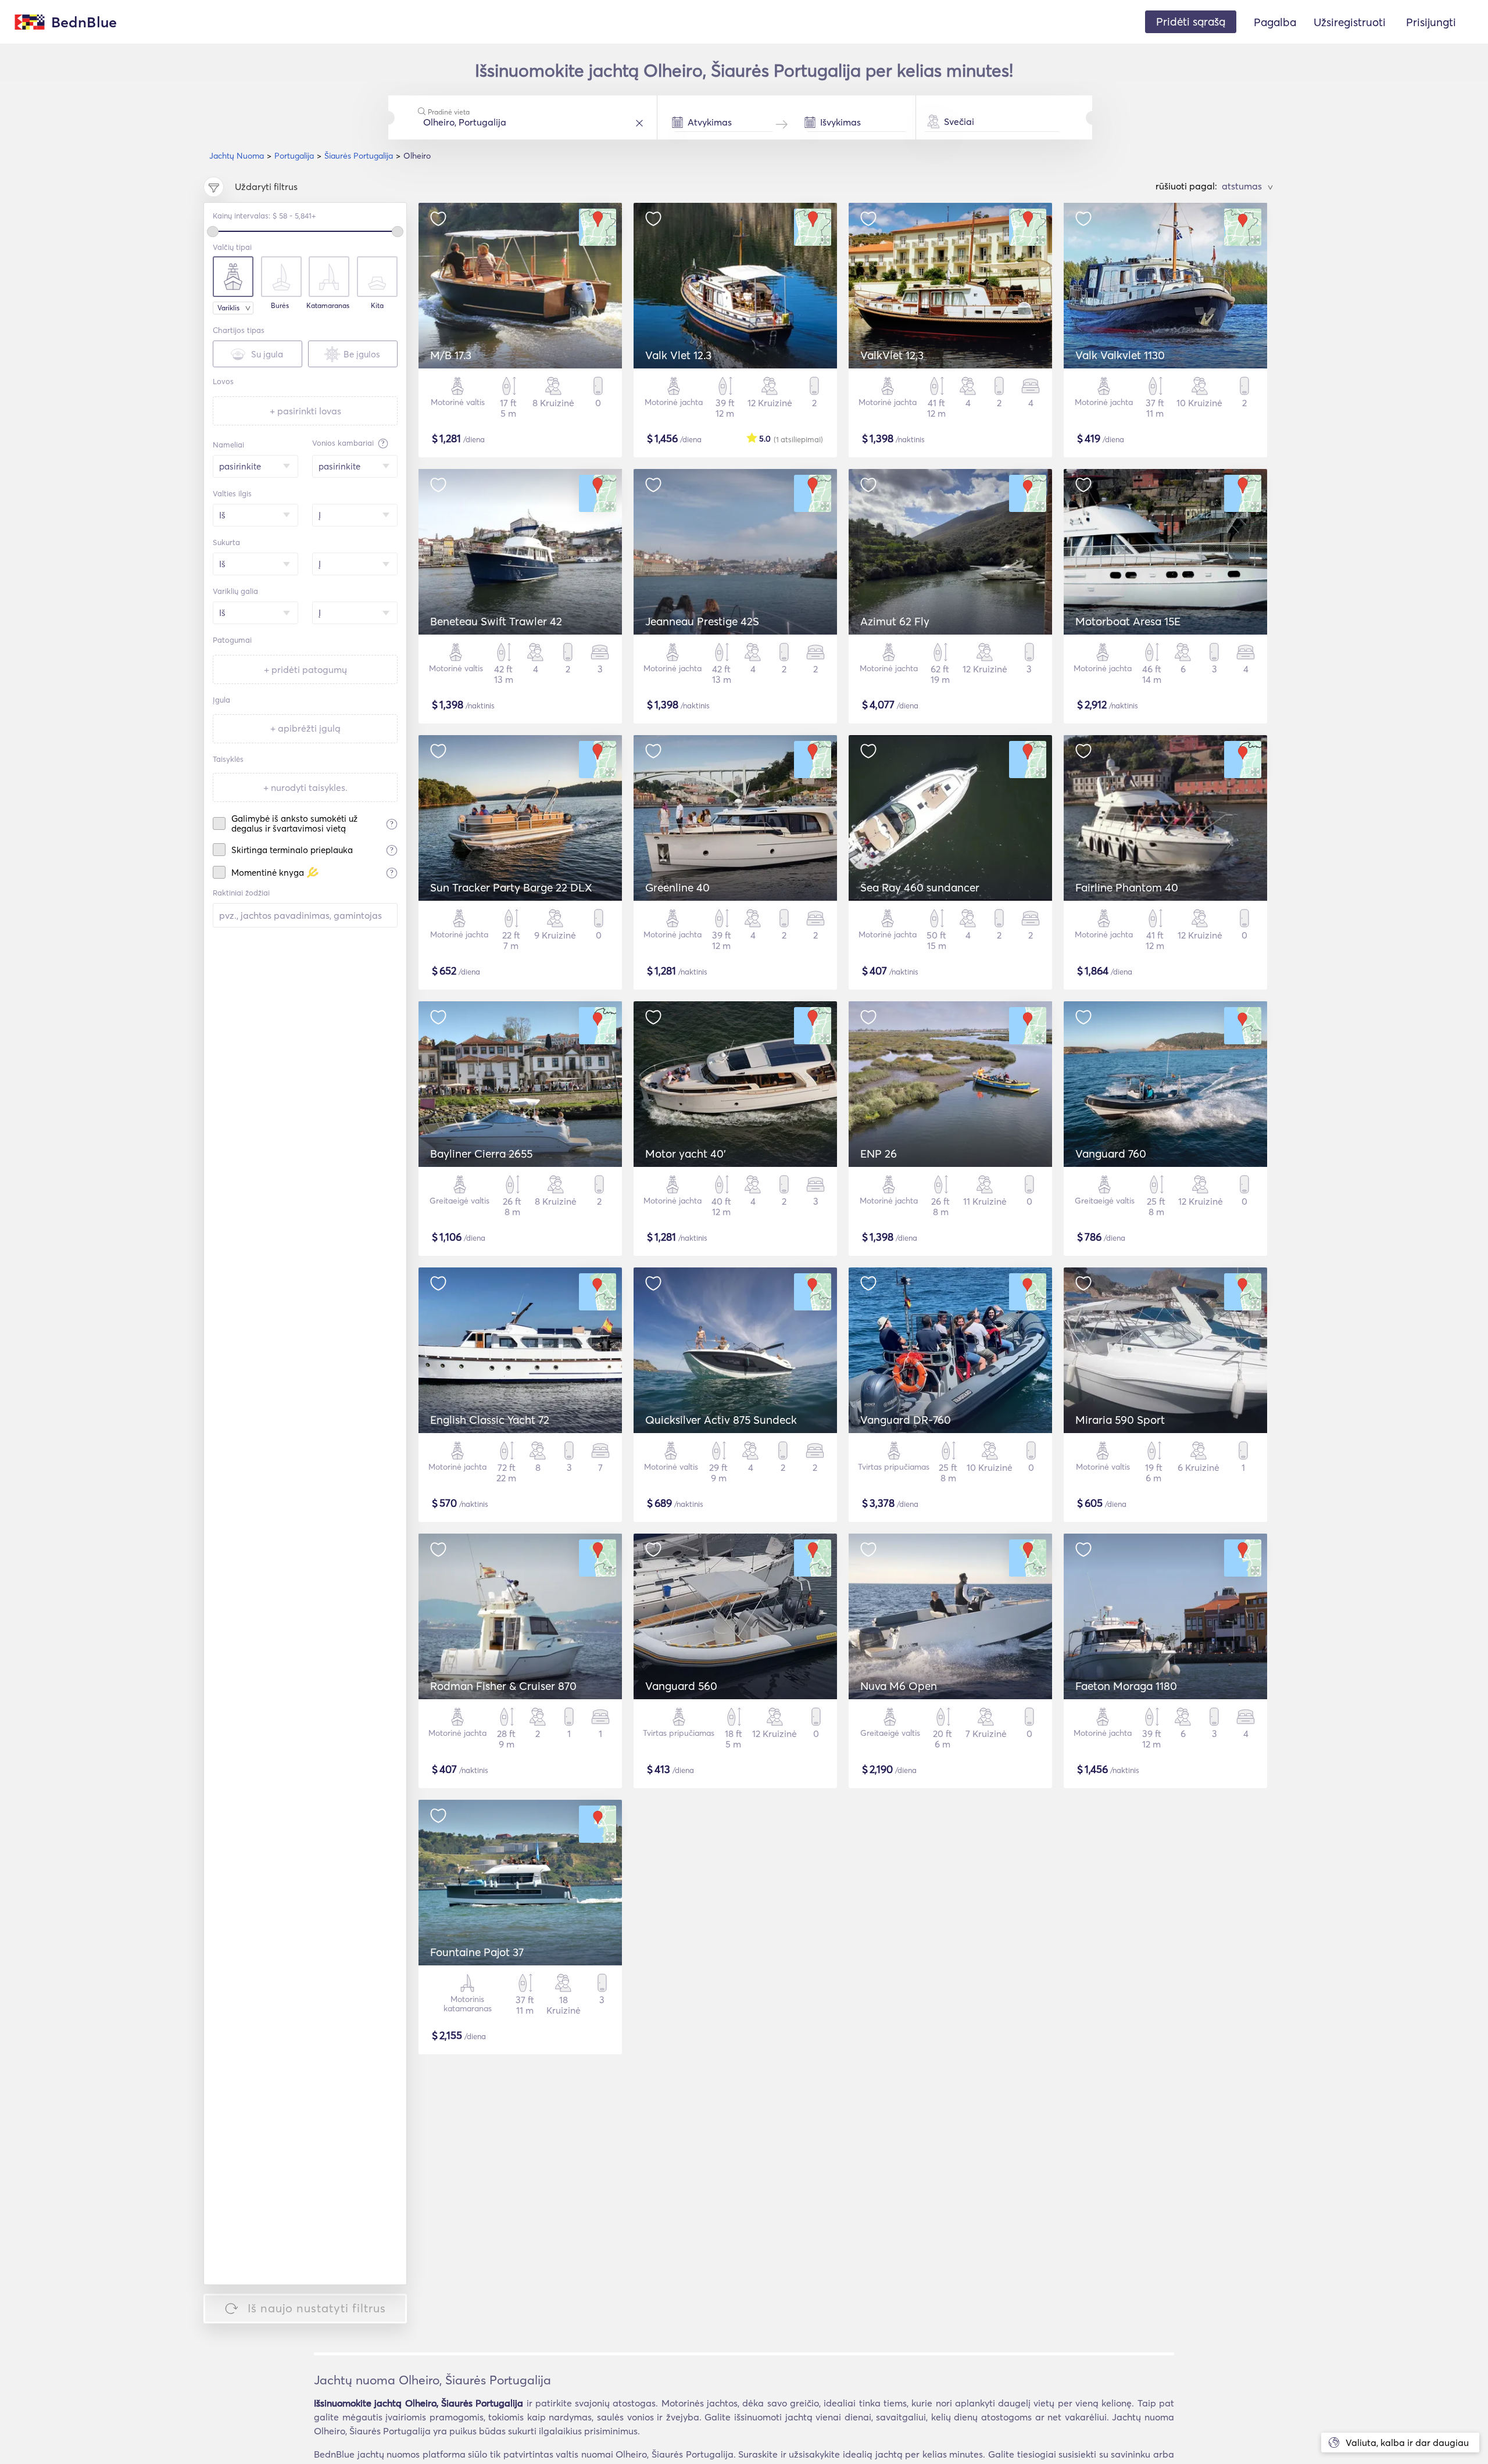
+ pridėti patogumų (305, 669)
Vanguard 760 (1111, 1154)
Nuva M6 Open (899, 1686)
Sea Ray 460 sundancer (920, 887)
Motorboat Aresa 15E (1128, 621)
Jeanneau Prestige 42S (702, 621)
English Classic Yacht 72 (490, 1420)
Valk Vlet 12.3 (678, 355)
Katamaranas (328, 306)
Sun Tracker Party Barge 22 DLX (511, 887)
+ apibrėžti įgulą (305, 728)
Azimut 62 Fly (895, 621)
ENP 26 (879, 1154)
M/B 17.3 (451, 355)
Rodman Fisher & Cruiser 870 (503, 1686)
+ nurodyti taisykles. (305, 787)
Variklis (228, 308)
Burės (280, 306)
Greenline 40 (677, 887)
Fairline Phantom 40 (1127, 887)
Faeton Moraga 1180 (1126, 1686)
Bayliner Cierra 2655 (481, 1154)
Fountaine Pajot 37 (477, 1952)
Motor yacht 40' (686, 1154)
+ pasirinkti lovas (305, 411)
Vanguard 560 (681, 1686)
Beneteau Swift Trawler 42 (496, 621)
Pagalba (1275, 22)
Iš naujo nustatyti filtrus (317, 2308)
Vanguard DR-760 (906, 1420)
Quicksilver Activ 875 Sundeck (721, 1420)
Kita (377, 306)
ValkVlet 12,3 (892, 355)
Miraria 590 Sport (1120, 1420)
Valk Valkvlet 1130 (1120, 355)
